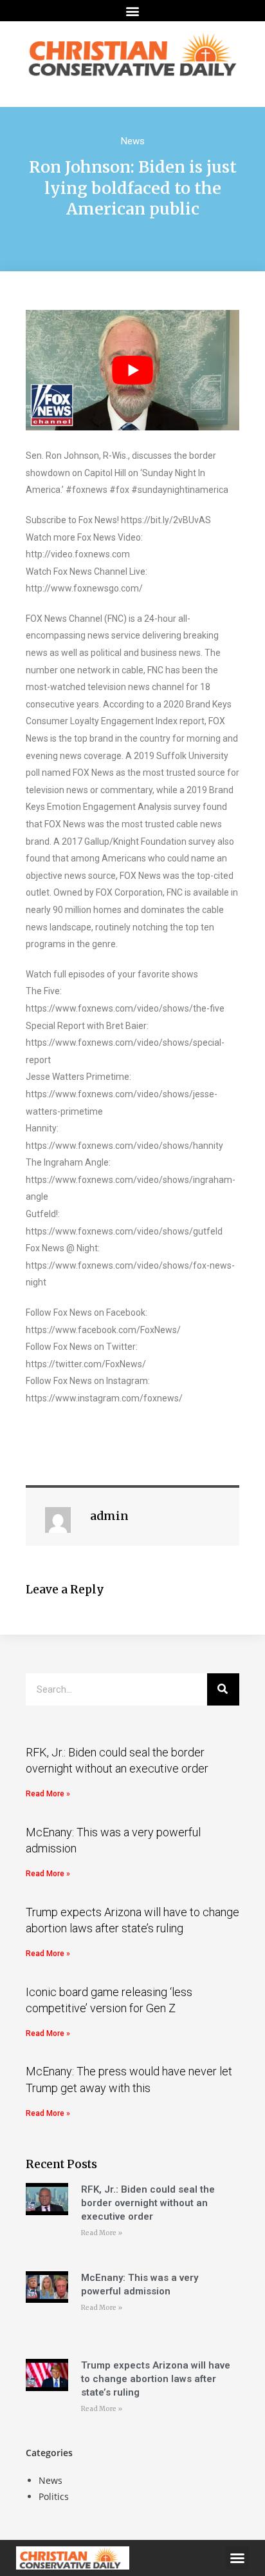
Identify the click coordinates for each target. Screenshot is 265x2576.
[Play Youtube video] (132, 370)
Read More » (48, 1794)
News (133, 141)
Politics (54, 2496)
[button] (133, 11)
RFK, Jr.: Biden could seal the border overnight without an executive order (148, 2203)
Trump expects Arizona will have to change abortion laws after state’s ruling (156, 2379)
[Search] (223, 1689)
